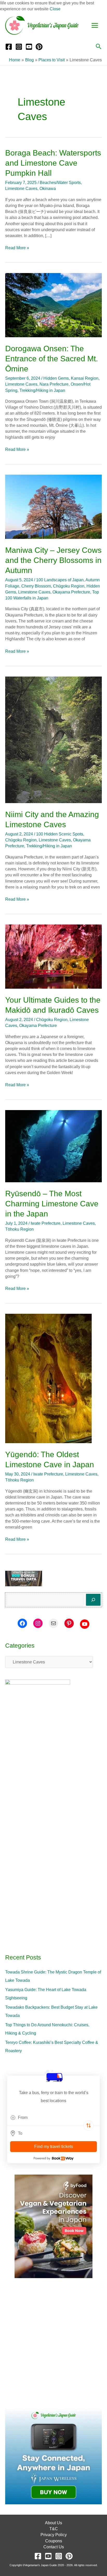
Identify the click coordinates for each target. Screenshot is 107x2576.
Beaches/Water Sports (60, 183)
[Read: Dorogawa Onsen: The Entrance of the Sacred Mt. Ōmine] (53, 305)
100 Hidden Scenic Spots (60, 834)
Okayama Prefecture (71, 592)
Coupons (54, 2541)
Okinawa (48, 189)
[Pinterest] (39, 47)
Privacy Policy (54, 2535)
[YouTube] (29, 47)
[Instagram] (19, 47)
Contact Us (54, 2547)
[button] (99, 47)
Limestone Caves (21, 189)
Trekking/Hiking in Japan (42, 390)
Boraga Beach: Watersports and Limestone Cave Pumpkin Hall (53, 163)
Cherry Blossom (36, 586)
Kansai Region (85, 378)
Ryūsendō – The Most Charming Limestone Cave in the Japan (52, 1204)
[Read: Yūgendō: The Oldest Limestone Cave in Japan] (48, 1378)
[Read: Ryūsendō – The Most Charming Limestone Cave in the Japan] (53, 1146)
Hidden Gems (56, 378)
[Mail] (53, 1623)
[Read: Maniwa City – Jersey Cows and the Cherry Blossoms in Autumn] (53, 507)
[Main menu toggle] (95, 25)
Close (55, 9)
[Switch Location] (89, 2126)
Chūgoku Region (69, 586)
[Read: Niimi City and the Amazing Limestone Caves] (53, 740)
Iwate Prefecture (46, 1223)
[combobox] (53, 2118)
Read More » (17, 247)
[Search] (93, 1600)
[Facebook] (9, 47)
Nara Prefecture (54, 384)
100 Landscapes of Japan (60, 580)
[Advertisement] (53, 2343)
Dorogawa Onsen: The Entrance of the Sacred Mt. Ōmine (52, 359)
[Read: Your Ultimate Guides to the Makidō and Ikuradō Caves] (53, 956)
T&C (54, 2529)
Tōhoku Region (19, 1229)
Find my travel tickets (54, 2146)
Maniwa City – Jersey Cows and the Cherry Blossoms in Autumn (53, 560)
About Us (53, 2523)
